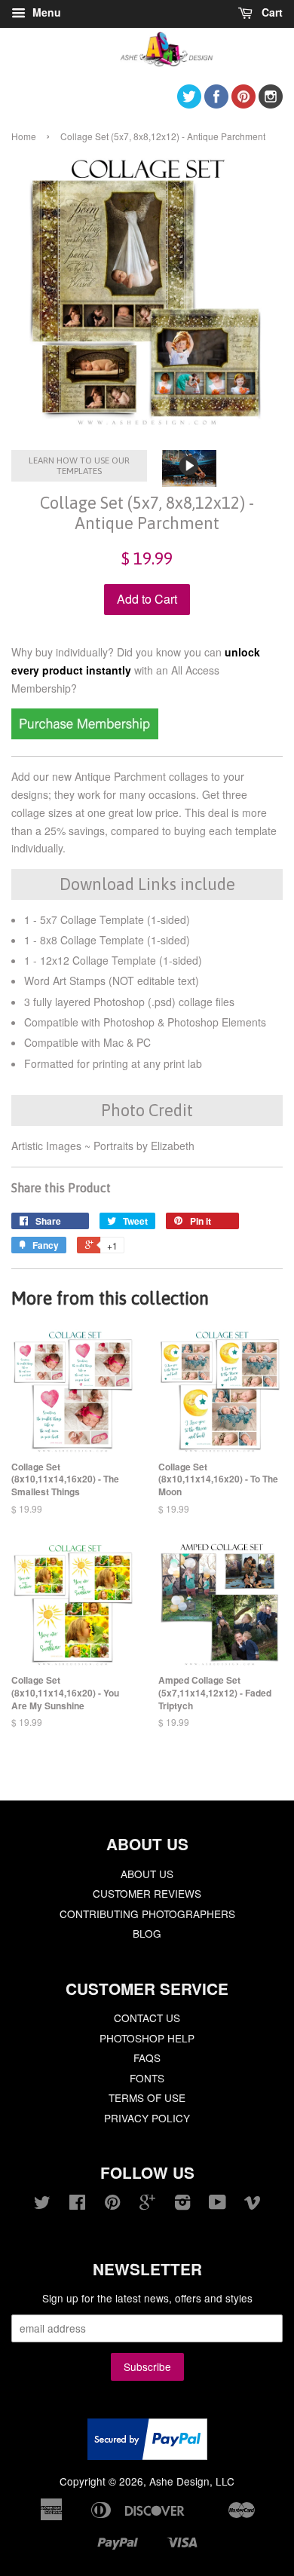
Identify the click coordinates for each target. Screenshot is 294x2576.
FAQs (147, 2057)
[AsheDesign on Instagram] (271, 104)
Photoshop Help (147, 2038)
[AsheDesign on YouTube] (217, 2204)
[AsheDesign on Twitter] (189, 104)
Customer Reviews (147, 1893)
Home (24, 136)
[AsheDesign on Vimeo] (253, 2204)
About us (147, 1874)
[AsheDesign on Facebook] (216, 104)
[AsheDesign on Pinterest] (243, 104)
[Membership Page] (85, 735)
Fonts (147, 2078)
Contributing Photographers (147, 1914)
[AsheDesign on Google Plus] (147, 2204)
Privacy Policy (147, 2118)
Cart (271, 12)
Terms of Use (147, 2097)
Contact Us (147, 2018)
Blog (147, 1933)
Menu (45, 12)
